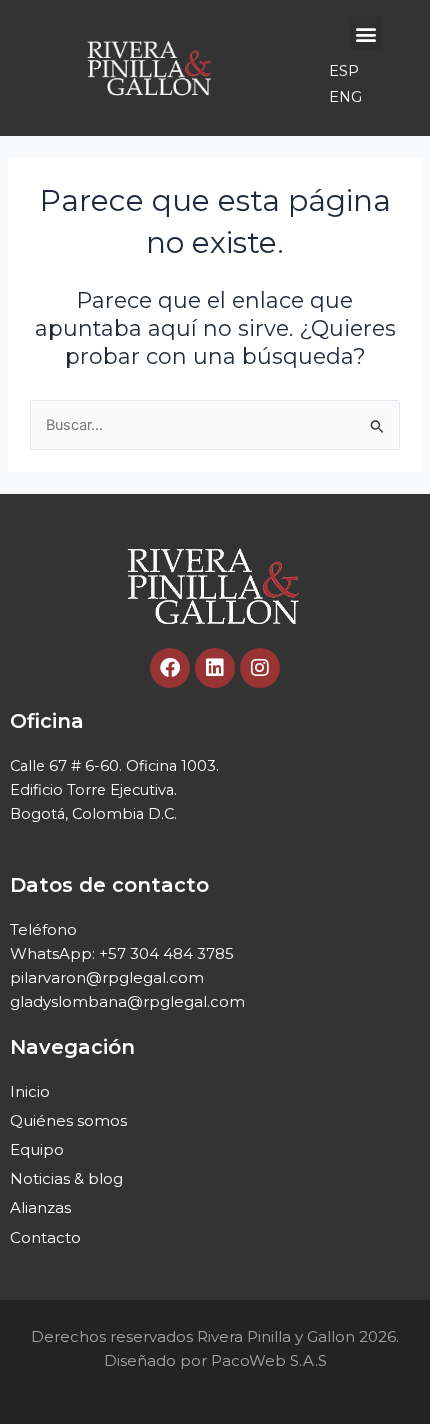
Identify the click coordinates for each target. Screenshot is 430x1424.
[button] (365, 33)
